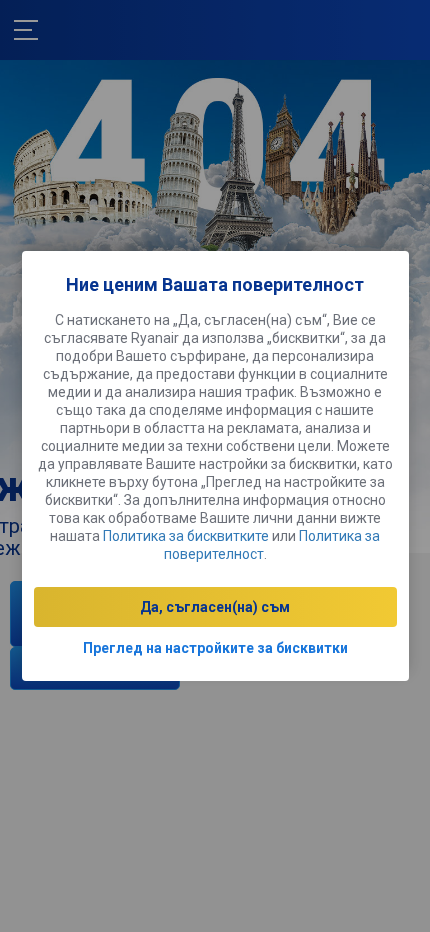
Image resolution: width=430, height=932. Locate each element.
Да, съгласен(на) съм (215, 607)
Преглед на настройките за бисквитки (215, 648)
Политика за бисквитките (186, 536)
